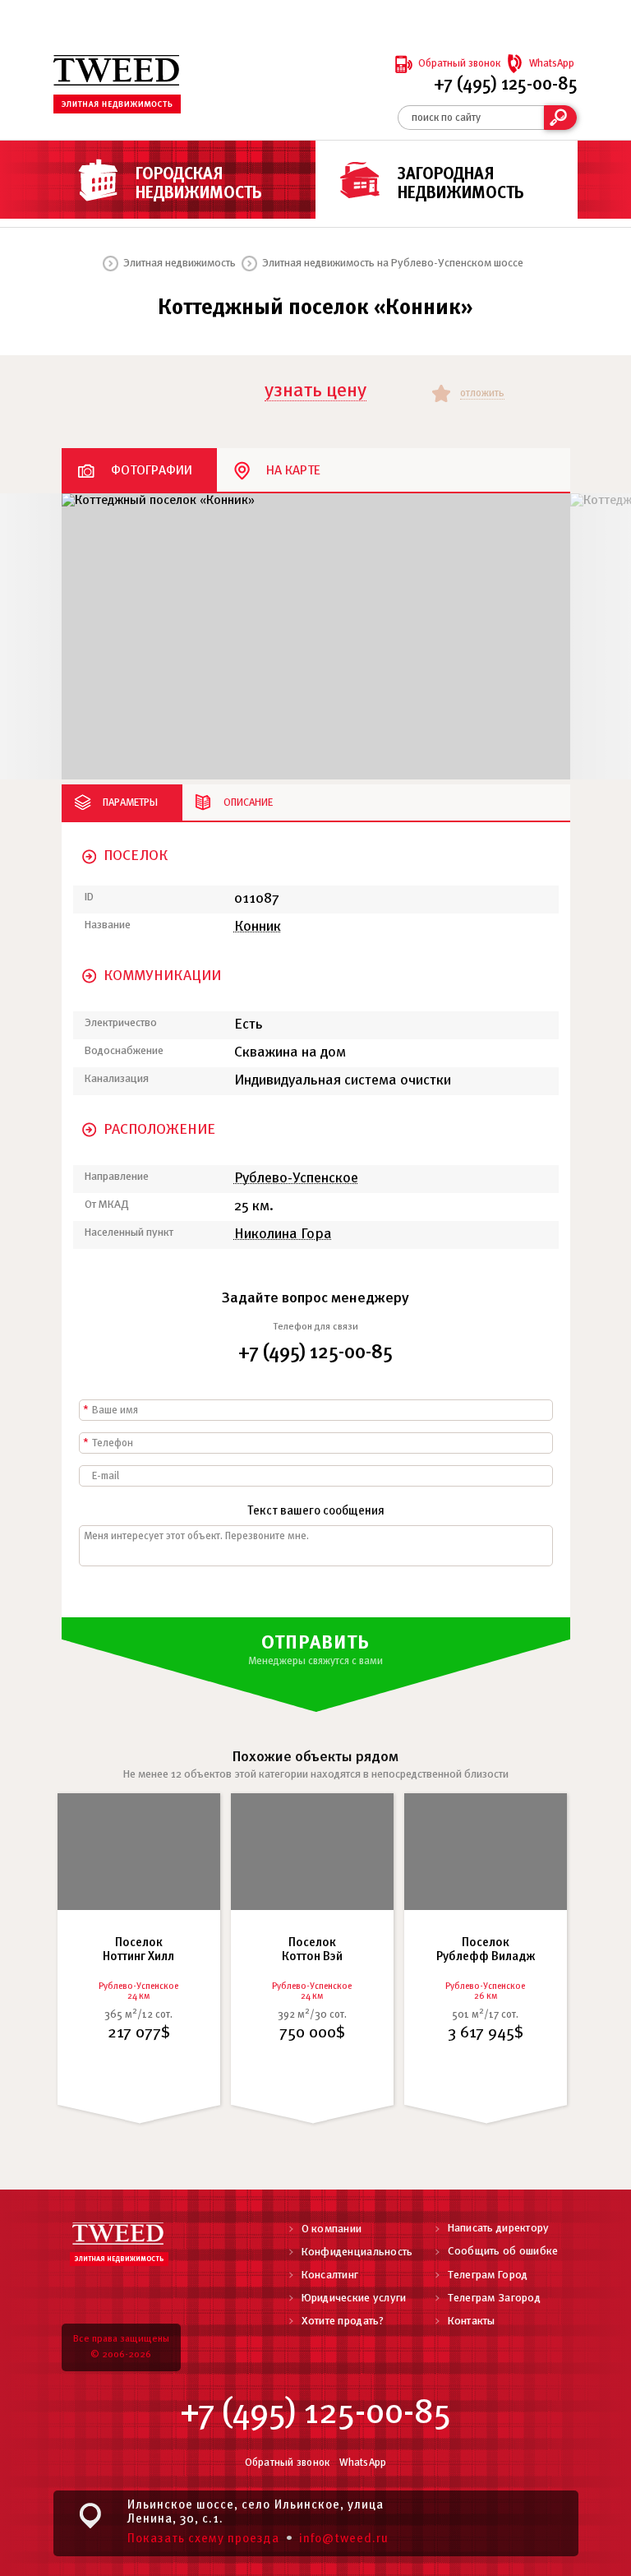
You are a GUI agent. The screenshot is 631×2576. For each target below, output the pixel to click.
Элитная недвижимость (180, 264)
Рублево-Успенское (296, 1179)
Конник (258, 927)
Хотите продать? (343, 2322)
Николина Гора (283, 1235)
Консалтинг (330, 2275)
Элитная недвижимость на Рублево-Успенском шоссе (393, 264)
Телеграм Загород (494, 2299)
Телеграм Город (488, 2275)
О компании (332, 2229)
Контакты (472, 2322)
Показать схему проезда (203, 2539)
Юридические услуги (354, 2299)
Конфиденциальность (357, 2252)
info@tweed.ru (344, 2539)
